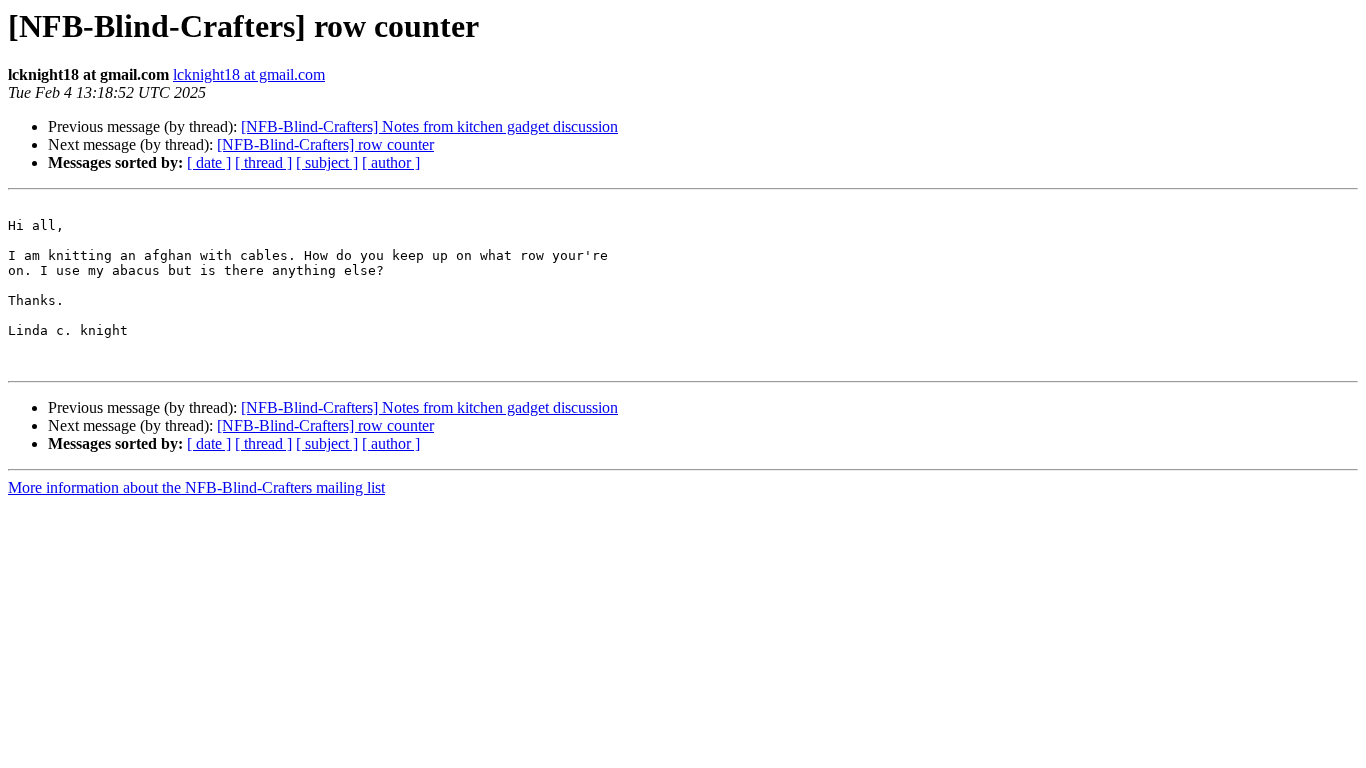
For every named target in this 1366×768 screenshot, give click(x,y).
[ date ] (209, 162)
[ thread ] (263, 162)
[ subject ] (327, 162)
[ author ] (391, 162)
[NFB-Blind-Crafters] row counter (325, 144)
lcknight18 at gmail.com (249, 74)
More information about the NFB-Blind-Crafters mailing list (196, 487)
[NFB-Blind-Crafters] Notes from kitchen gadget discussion (429, 126)
